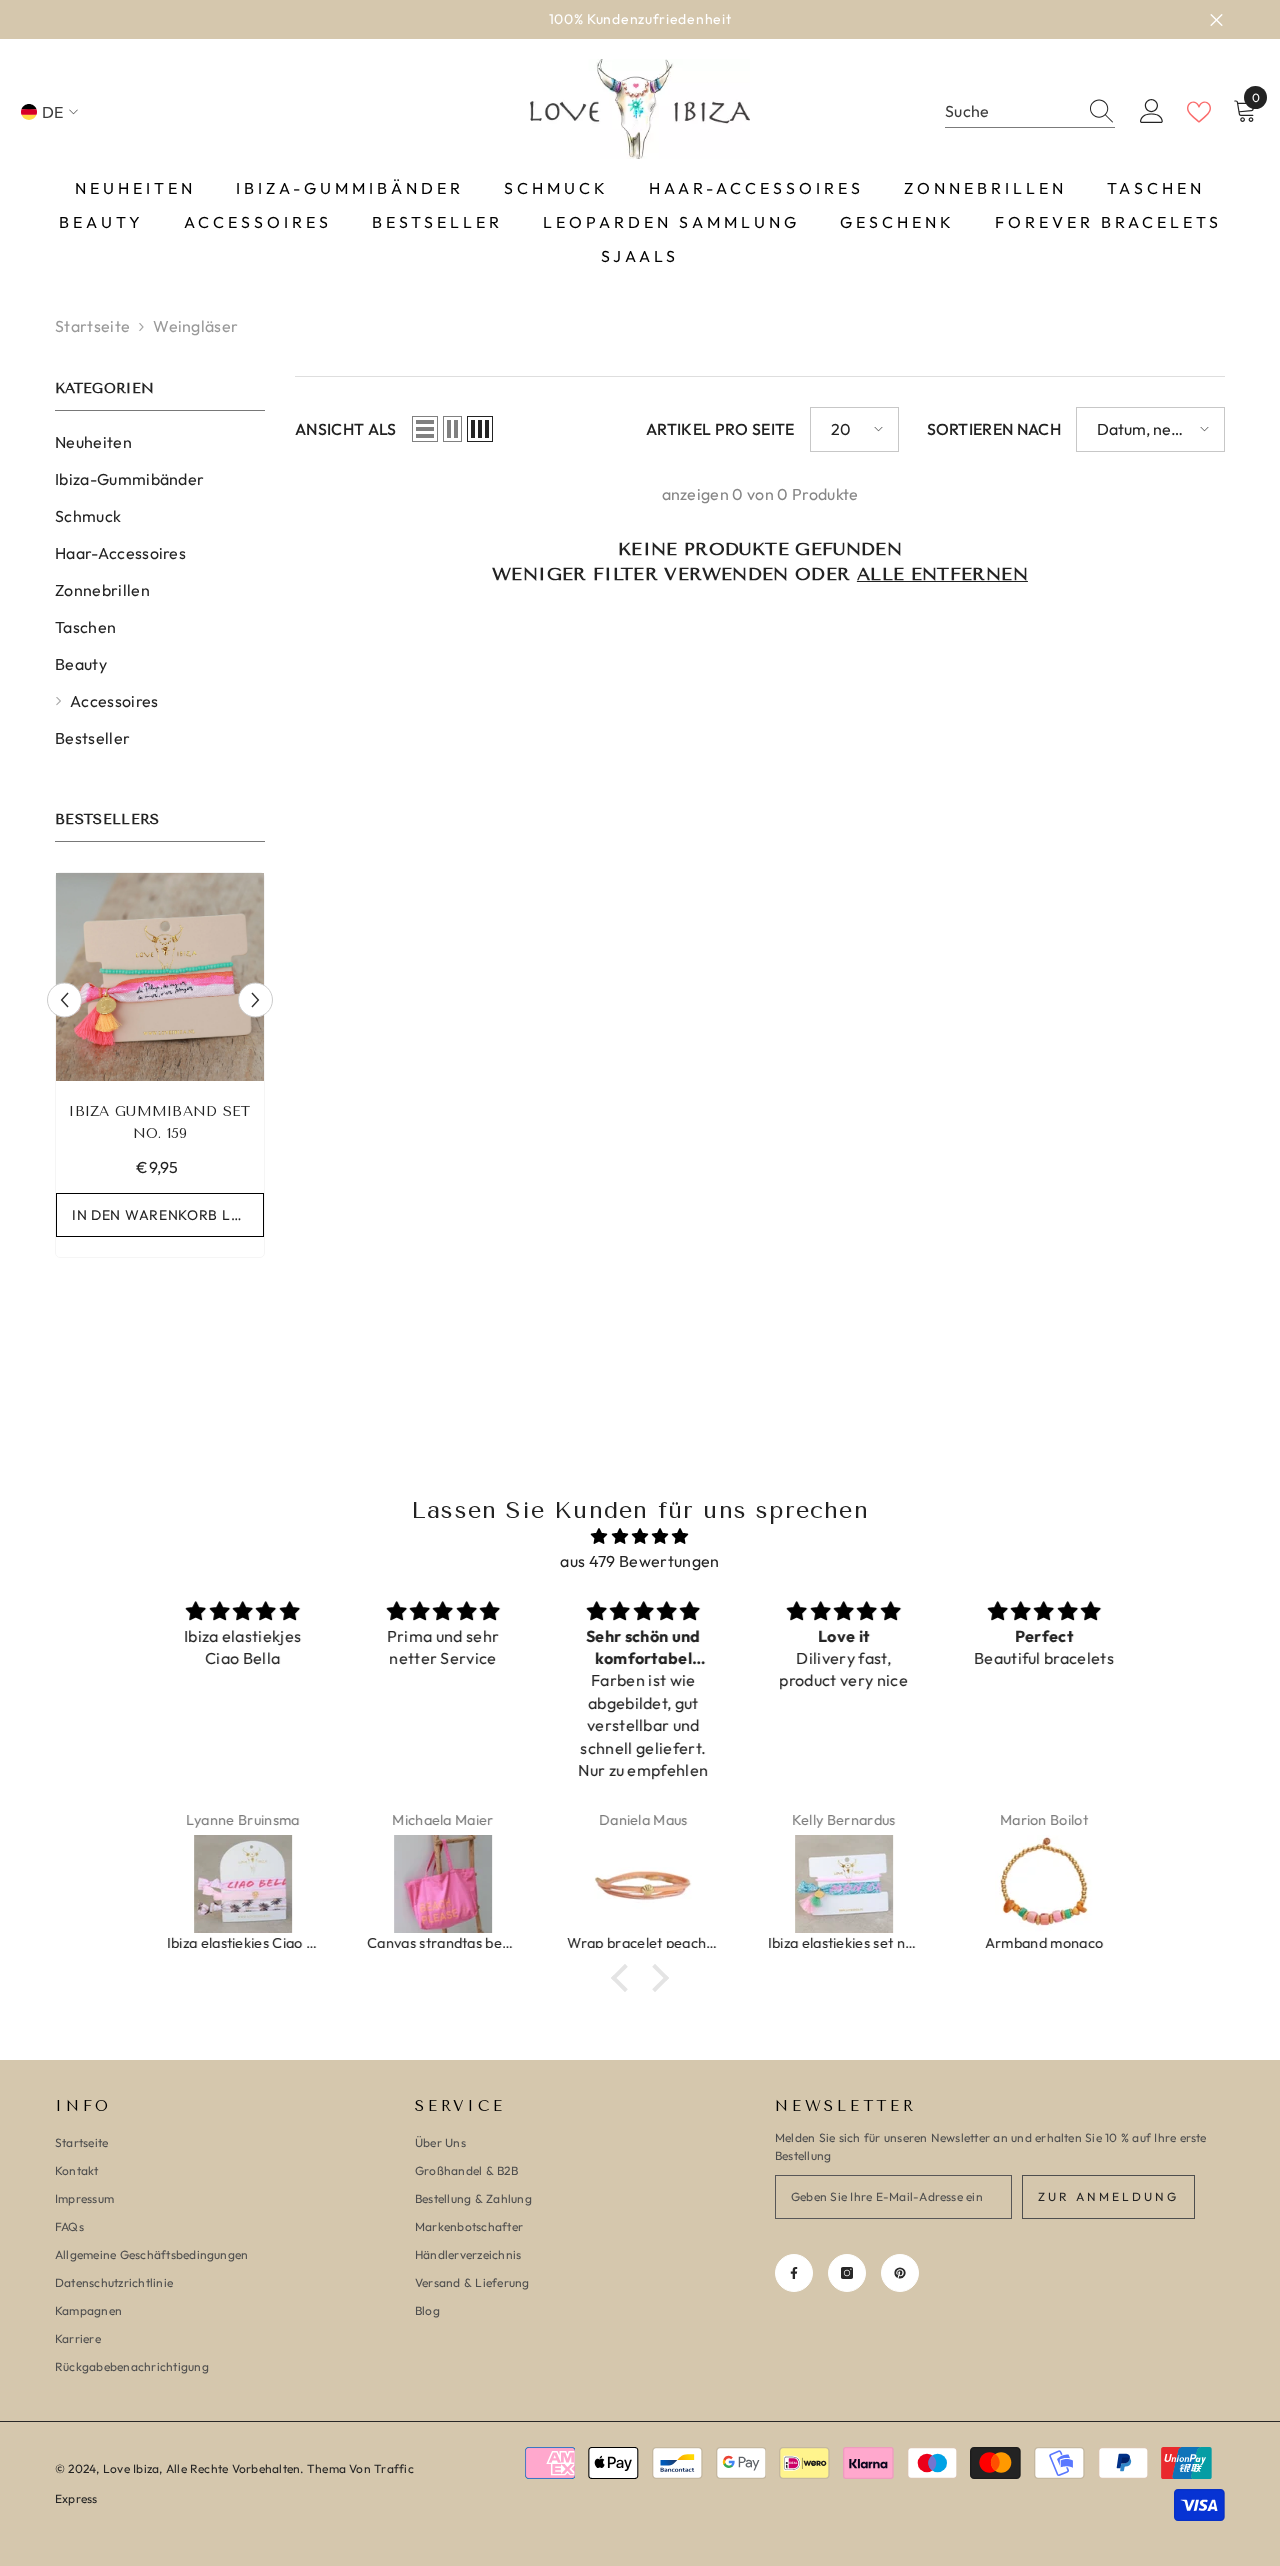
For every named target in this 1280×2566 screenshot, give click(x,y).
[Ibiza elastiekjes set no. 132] (842, 1884)
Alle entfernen (942, 574)
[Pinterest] (900, 2273)
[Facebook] (794, 2273)
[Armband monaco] (1042, 1884)
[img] (640, 1536)
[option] (160, 1070)
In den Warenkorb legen (168, 1215)
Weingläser (195, 326)
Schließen (1216, 19)
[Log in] (1152, 112)
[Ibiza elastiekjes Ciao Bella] (241, 1884)
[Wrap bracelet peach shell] (641, 1884)
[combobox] (1011, 111)
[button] (64, 999)
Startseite (92, 326)
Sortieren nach (994, 429)
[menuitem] (160, 442)
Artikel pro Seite (720, 429)
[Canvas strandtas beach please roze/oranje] (441, 1884)
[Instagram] (847, 2273)
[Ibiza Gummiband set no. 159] (160, 977)
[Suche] (1030, 112)
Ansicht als (346, 429)
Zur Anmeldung (1108, 2196)
